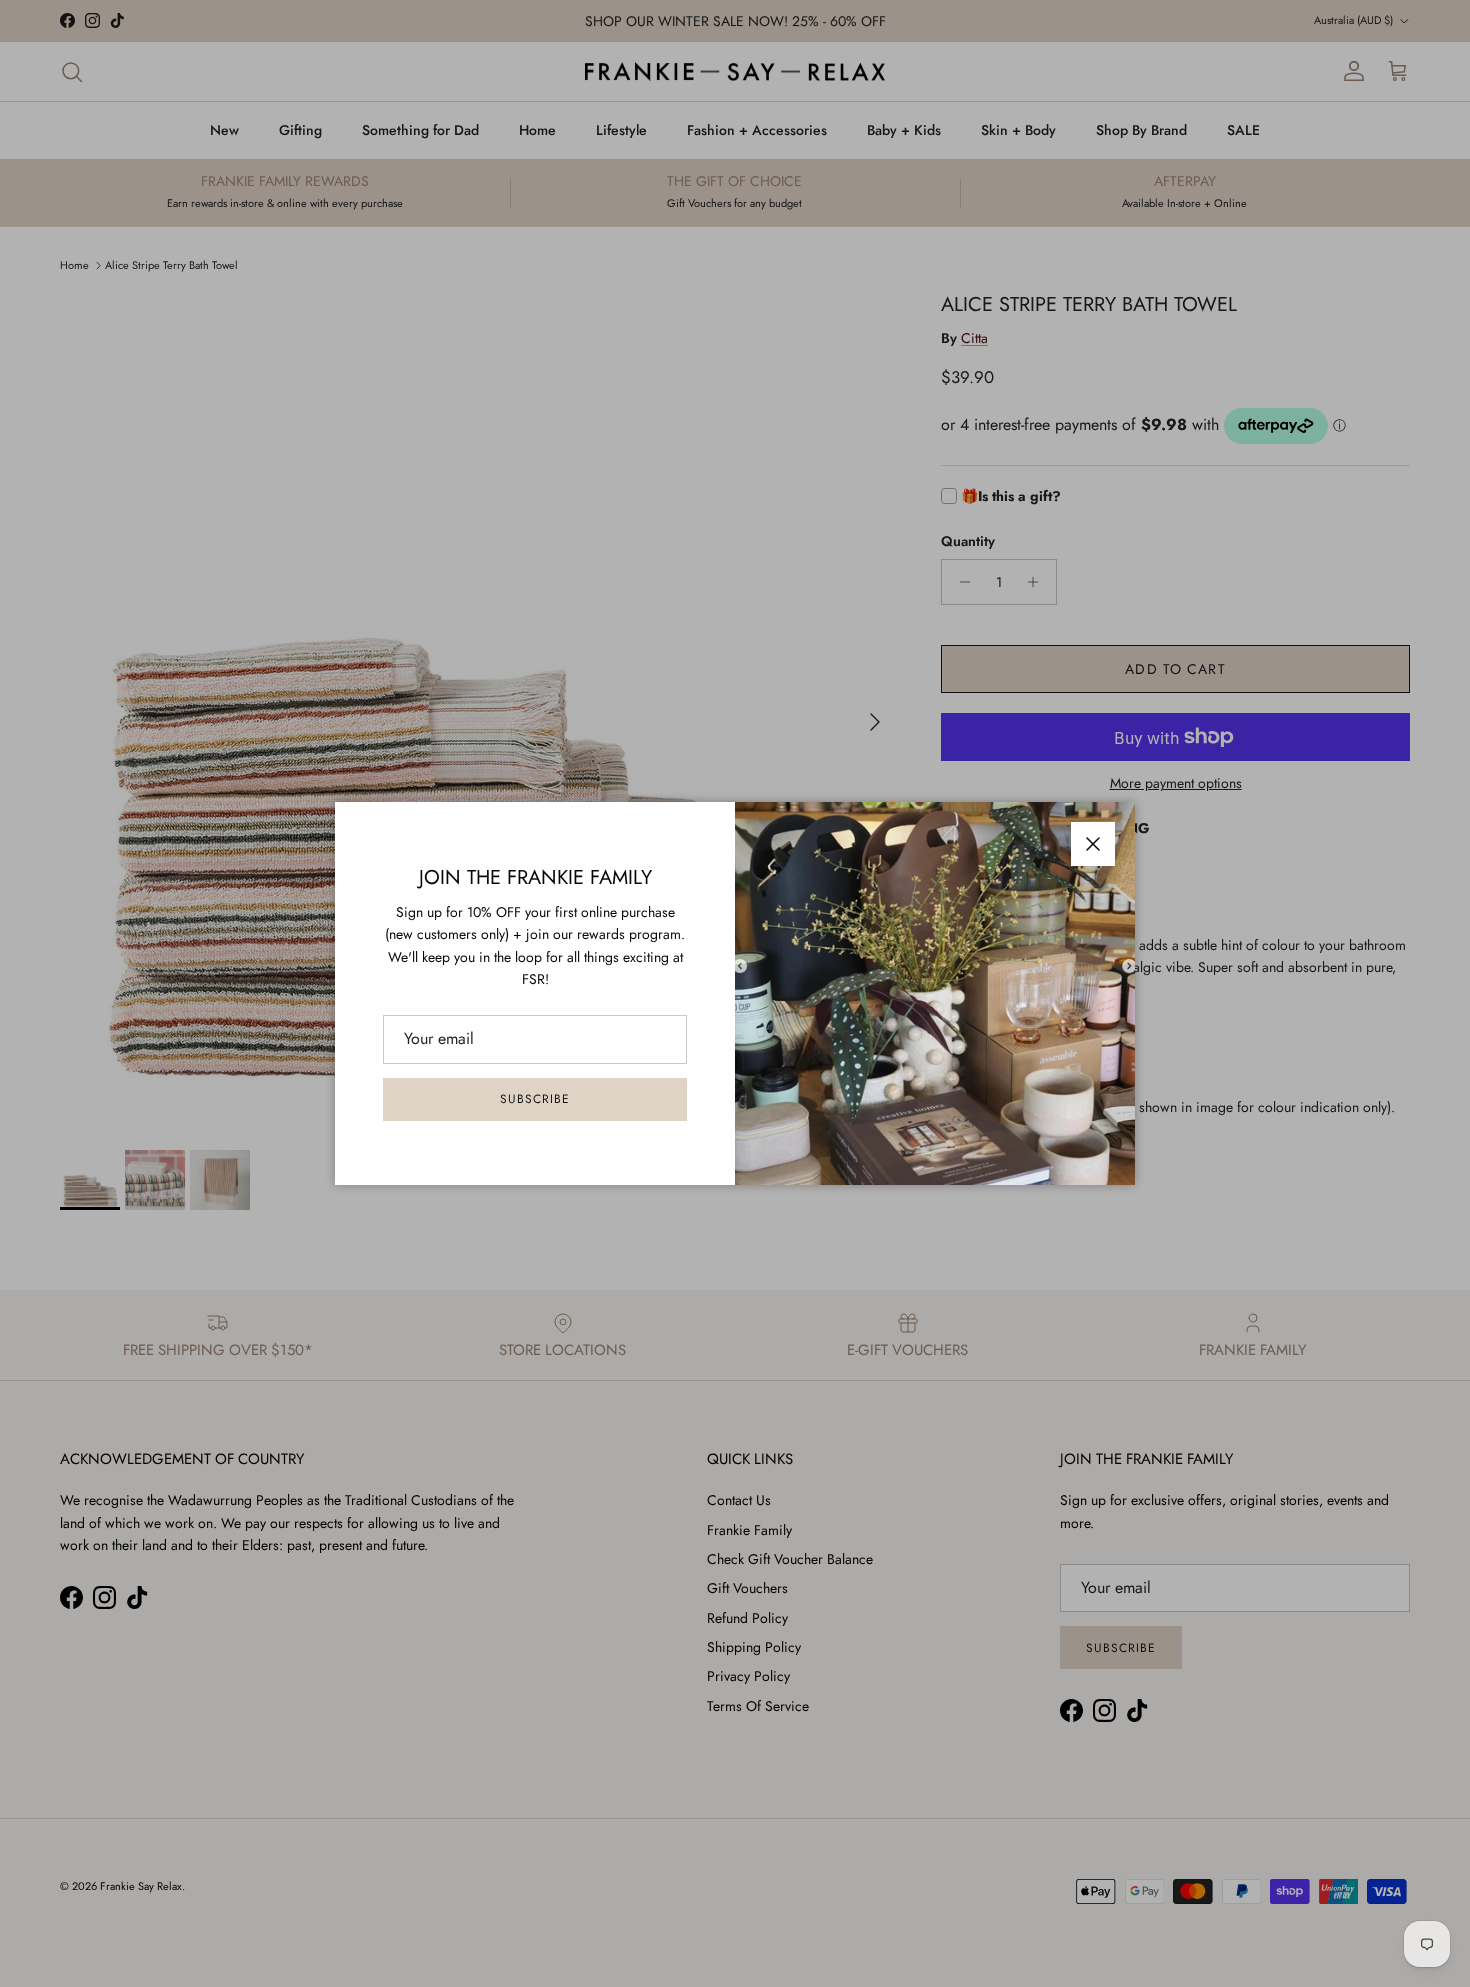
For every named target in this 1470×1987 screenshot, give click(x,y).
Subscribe (535, 1099)
